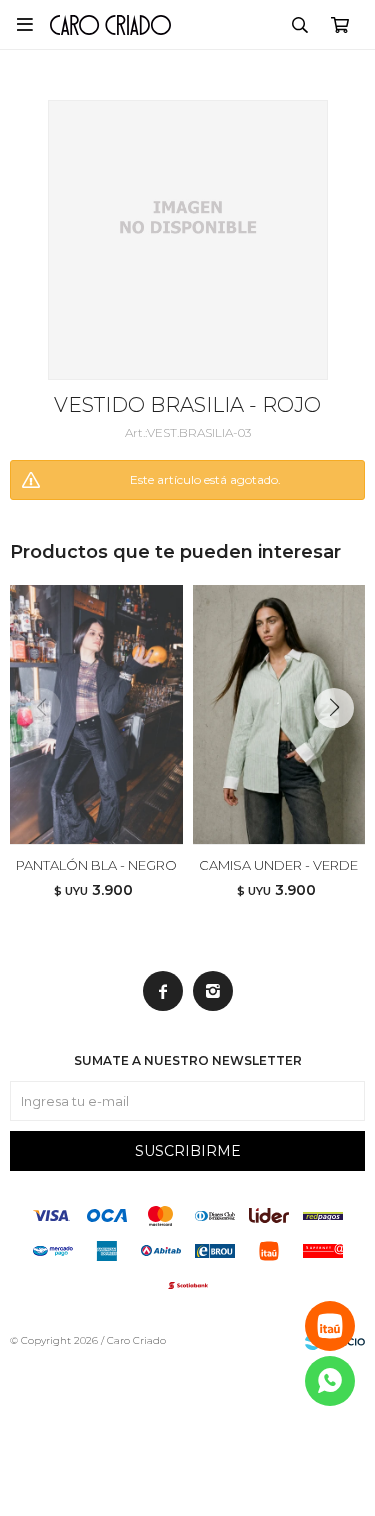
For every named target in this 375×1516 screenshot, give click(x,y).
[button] (300, 25)
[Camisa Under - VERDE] (279, 714)
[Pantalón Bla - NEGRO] (96, 714)
